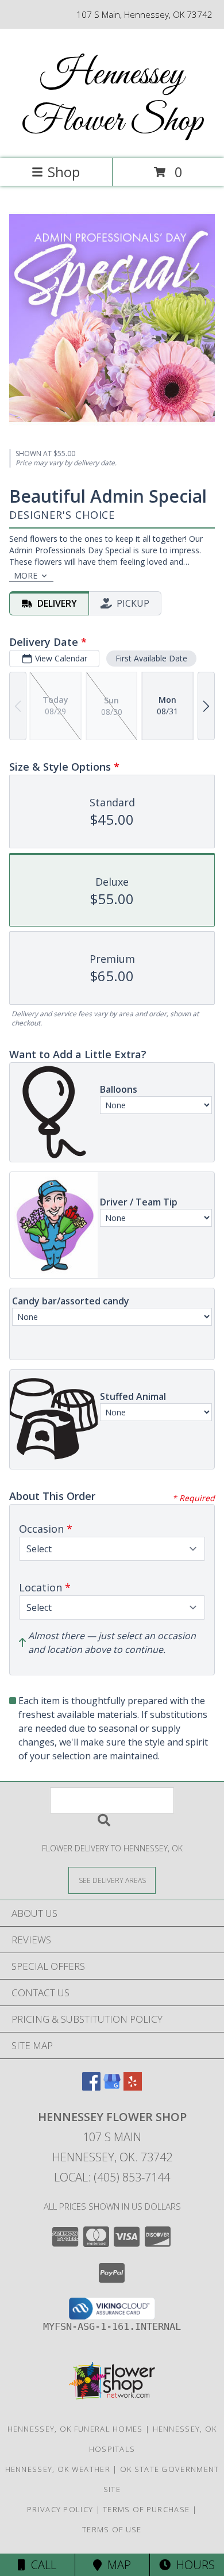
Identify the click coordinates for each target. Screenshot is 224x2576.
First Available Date (151, 658)
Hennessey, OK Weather (58, 2469)
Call (41, 2565)
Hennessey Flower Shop (112, 98)
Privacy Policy (60, 2509)
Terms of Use (112, 2529)
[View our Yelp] (133, 2087)
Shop (64, 172)
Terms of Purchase (146, 2509)
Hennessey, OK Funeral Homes (75, 2429)
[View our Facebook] (91, 2087)
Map (116, 2565)
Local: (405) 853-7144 (112, 2177)
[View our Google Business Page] (112, 2087)
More (26, 575)
